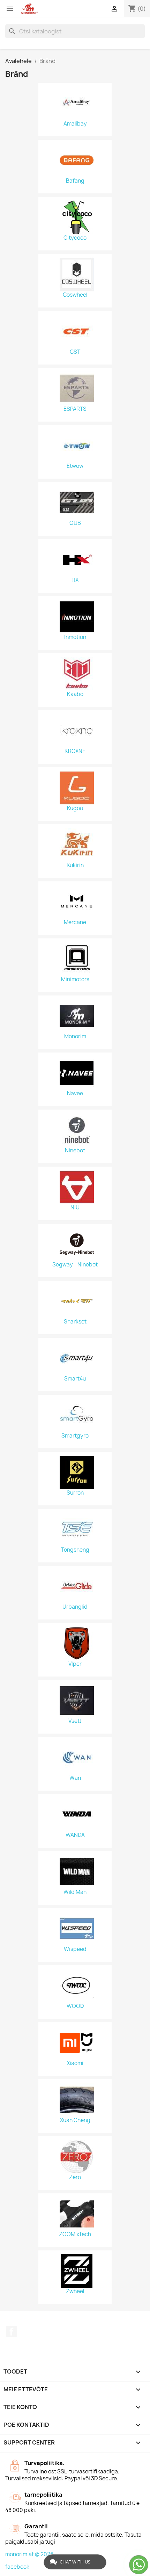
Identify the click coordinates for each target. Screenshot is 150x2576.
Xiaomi (75, 2063)
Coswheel (75, 295)
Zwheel (75, 2291)
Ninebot (75, 1151)
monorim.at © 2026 (29, 2554)
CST (75, 352)
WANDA (75, 1835)
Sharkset (75, 1322)
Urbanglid (75, 1607)
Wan (75, 1778)
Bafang (75, 181)
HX (75, 580)
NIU (75, 1208)
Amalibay (75, 124)
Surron (75, 1493)
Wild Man (75, 1892)
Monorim (75, 1037)
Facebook (12, 2331)
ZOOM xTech (75, 2234)
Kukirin (75, 865)
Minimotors (75, 979)
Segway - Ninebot (75, 1265)
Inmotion (75, 637)
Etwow (75, 466)
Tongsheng (75, 1550)
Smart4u (75, 1379)
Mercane (75, 922)
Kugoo (75, 808)
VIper (75, 1664)
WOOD (75, 2006)
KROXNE (75, 751)
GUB (75, 523)
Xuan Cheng (75, 2120)
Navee (75, 1094)
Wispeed (75, 1949)
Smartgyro (75, 1436)
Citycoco (75, 238)
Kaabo (75, 694)
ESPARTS (75, 409)
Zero (75, 2177)
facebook (17, 2567)
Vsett (75, 1721)
